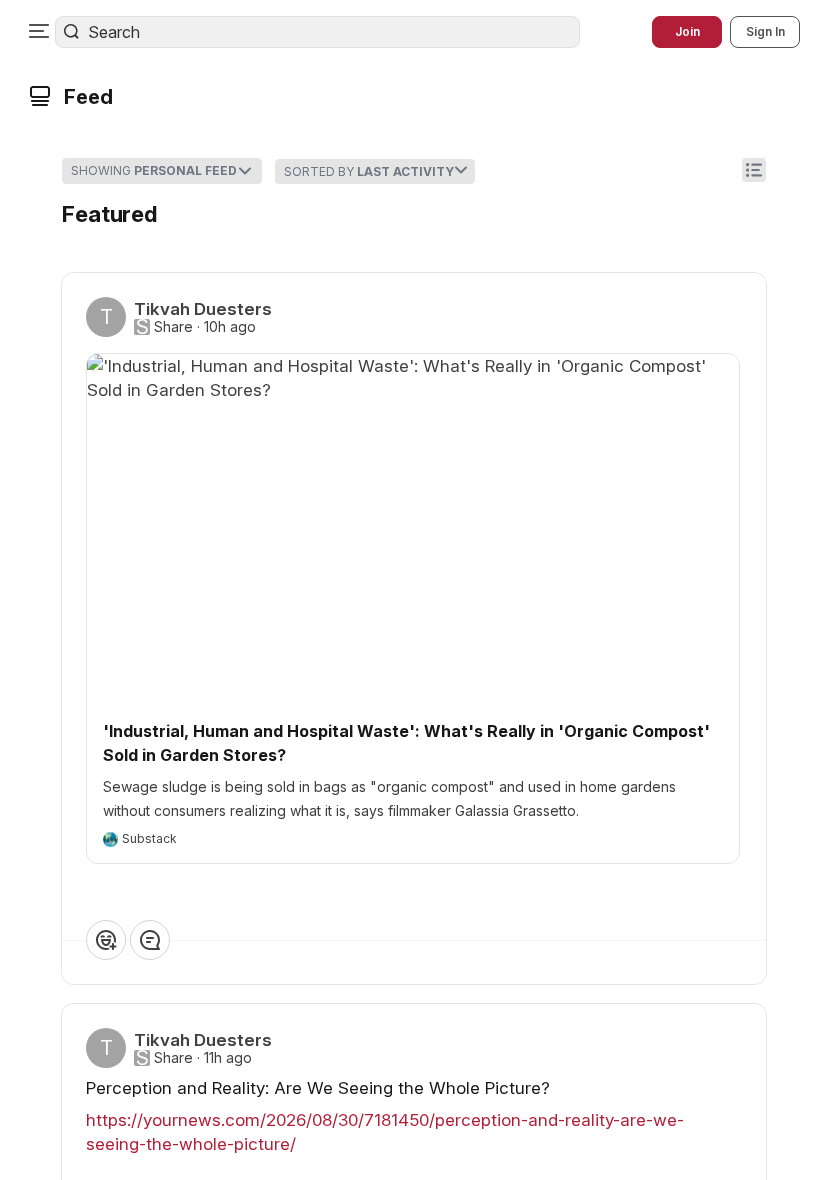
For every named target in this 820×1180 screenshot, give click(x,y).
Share (173, 327)
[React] (106, 940)
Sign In (765, 31)
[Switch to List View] (754, 170)
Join (687, 31)
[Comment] (150, 940)
